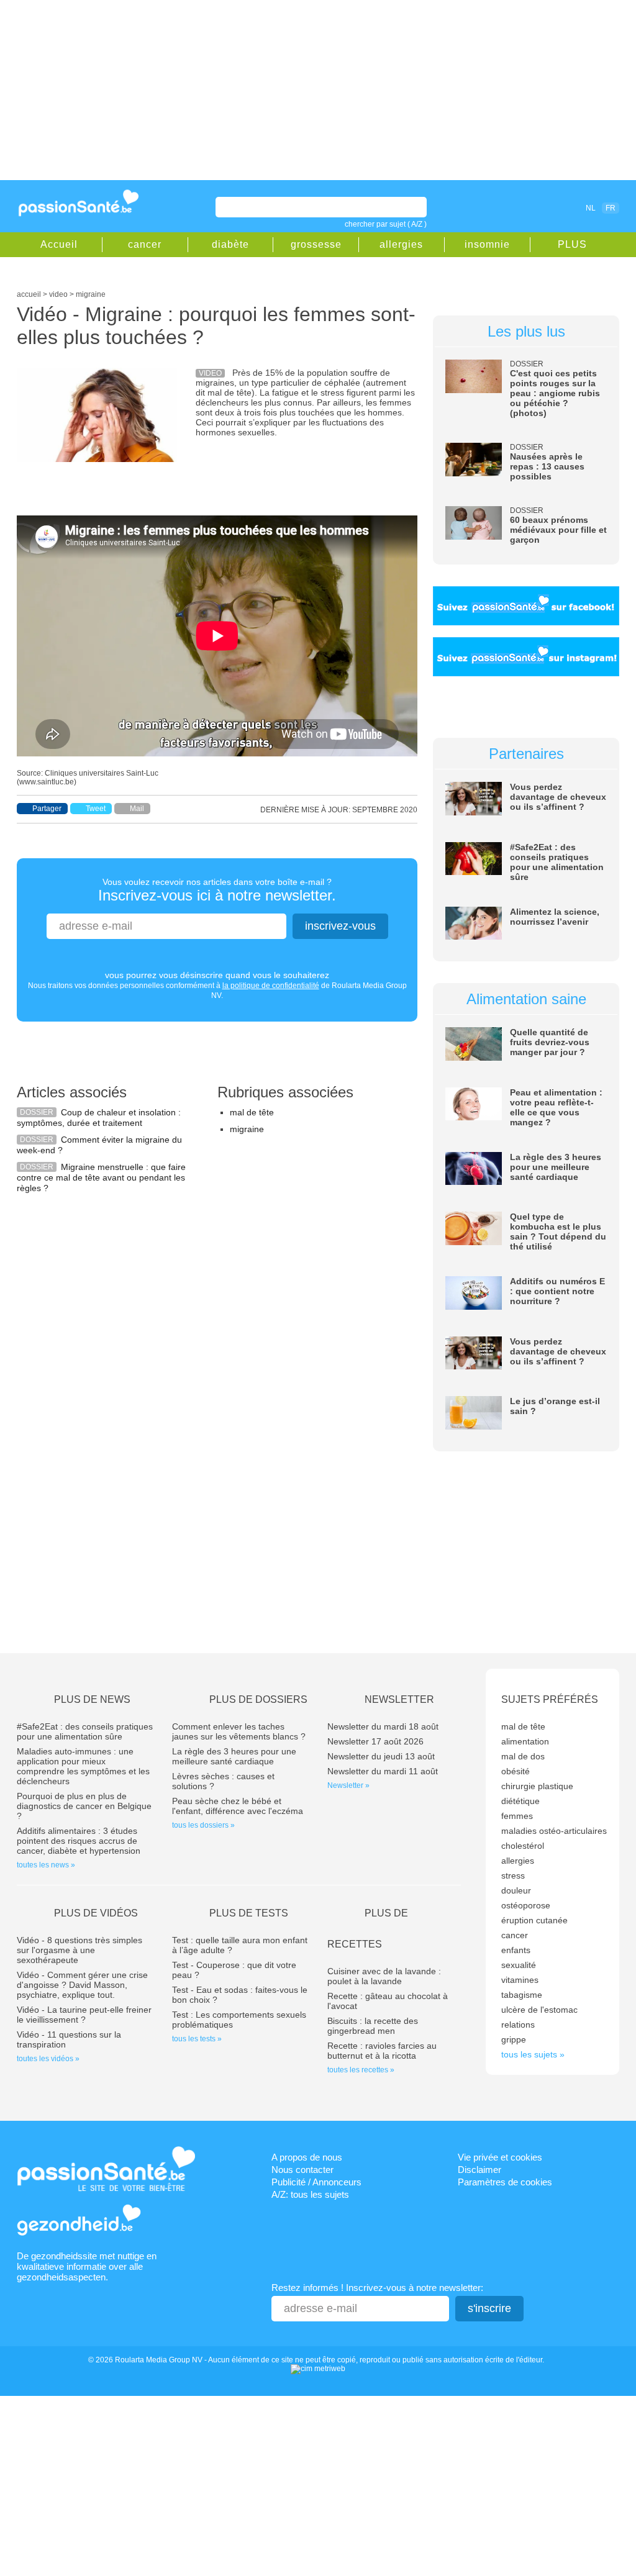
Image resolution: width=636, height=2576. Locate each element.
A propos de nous (307, 2157)
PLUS (572, 244)
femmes (517, 1816)
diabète (230, 244)
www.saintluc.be (47, 782)
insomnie (487, 244)
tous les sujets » (533, 2054)
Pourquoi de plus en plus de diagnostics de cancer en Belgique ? (84, 1806)
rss (537, 207)
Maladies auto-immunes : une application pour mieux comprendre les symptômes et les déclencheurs (83, 1766)
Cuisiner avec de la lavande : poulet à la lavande (384, 1976)
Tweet (96, 809)
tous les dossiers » (203, 1825)
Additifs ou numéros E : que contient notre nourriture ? (557, 1291)
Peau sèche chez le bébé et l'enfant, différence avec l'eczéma (238, 1806)
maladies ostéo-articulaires (554, 1831)
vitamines (520, 1980)
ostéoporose (526, 1905)
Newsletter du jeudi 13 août (381, 1756)
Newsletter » (348, 1785)
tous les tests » (197, 2039)
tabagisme (522, 1995)
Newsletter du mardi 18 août (383, 1726)
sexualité (519, 1965)
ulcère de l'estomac (539, 2010)
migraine (247, 1129)
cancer (145, 244)
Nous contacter (302, 2170)
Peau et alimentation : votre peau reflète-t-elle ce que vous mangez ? (556, 1107)
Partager (47, 809)
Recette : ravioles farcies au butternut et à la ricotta (382, 2051)
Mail (137, 809)
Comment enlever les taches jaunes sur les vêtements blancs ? (239, 1731)
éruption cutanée (534, 1920)
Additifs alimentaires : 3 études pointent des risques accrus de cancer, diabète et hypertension (79, 1841)
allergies (401, 244)
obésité (516, 1771)
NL (591, 208)
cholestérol (523, 1846)
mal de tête (252, 1112)
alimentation (525, 1741)
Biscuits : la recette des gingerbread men (373, 2026)
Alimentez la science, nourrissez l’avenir (555, 917)
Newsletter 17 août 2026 (375, 1741)
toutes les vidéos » (48, 2059)
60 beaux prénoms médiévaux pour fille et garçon (558, 530)
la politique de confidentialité (271, 986)
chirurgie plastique (537, 1786)
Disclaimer (479, 2170)
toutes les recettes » (361, 2070)
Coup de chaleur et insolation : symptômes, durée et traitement (99, 1118)
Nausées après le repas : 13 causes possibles (547, 466)
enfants (516, 1950)
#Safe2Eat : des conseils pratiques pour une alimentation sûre (557, 862)
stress (513, 1875)
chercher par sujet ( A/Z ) (386, 224)
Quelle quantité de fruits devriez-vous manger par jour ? (550, 1042)
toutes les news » (46, 1865)
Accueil (59, 244)
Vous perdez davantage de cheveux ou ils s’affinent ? (558, 797)
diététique (520, 1801)
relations (518, 2025)
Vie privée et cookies (500, 2157)
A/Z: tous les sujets (310, 2194)
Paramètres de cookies (505, 2182)
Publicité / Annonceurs (316, 2182)
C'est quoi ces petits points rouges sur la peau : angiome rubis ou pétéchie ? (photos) (555, 393)
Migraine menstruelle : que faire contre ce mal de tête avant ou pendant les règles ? (101, 1177)
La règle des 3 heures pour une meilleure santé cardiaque (556, 1167)
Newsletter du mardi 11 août (383, 1771)
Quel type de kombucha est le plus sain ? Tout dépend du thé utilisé (558, 1231)
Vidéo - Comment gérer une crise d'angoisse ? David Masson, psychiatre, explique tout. (82, 1985)
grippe (514, 2039)
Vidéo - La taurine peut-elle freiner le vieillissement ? (84, 2015)
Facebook (519, 207)
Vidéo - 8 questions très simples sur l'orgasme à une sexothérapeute (79, 1950)
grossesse (316, 244)
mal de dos (523, 1756)
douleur (516, 1890)
